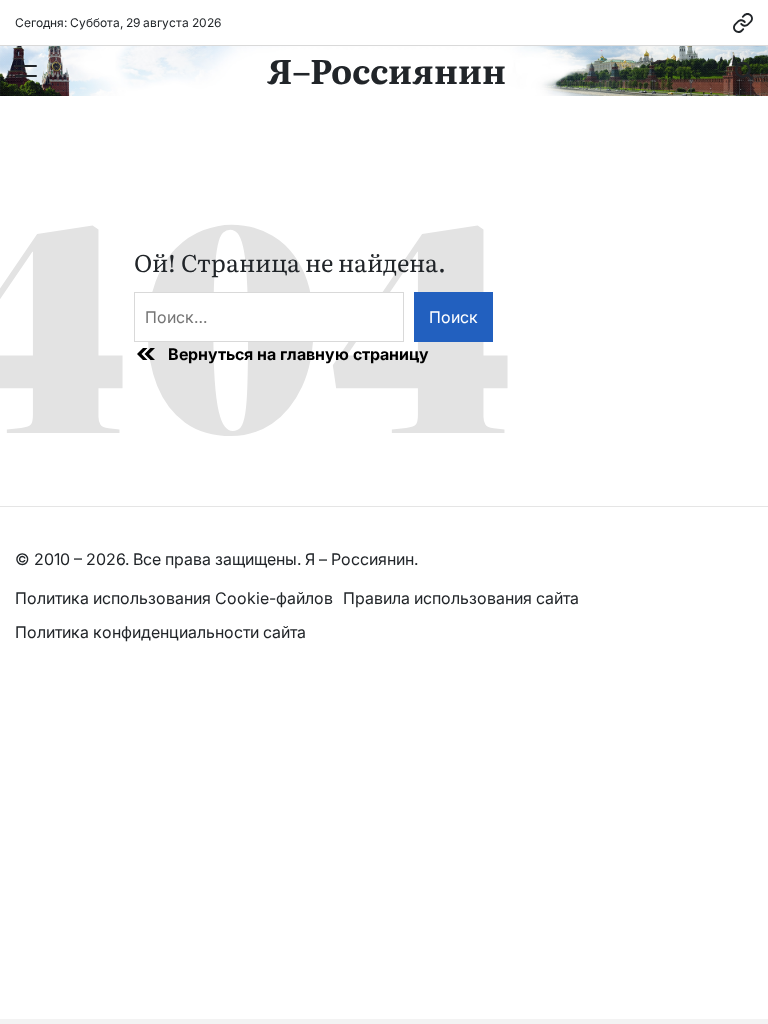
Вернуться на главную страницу (298, 354)
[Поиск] (744, 71)
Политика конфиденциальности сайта (160, 632)
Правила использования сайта (463, 598)
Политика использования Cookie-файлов (174, 598)
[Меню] (26, 71)
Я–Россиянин (386, 69)
